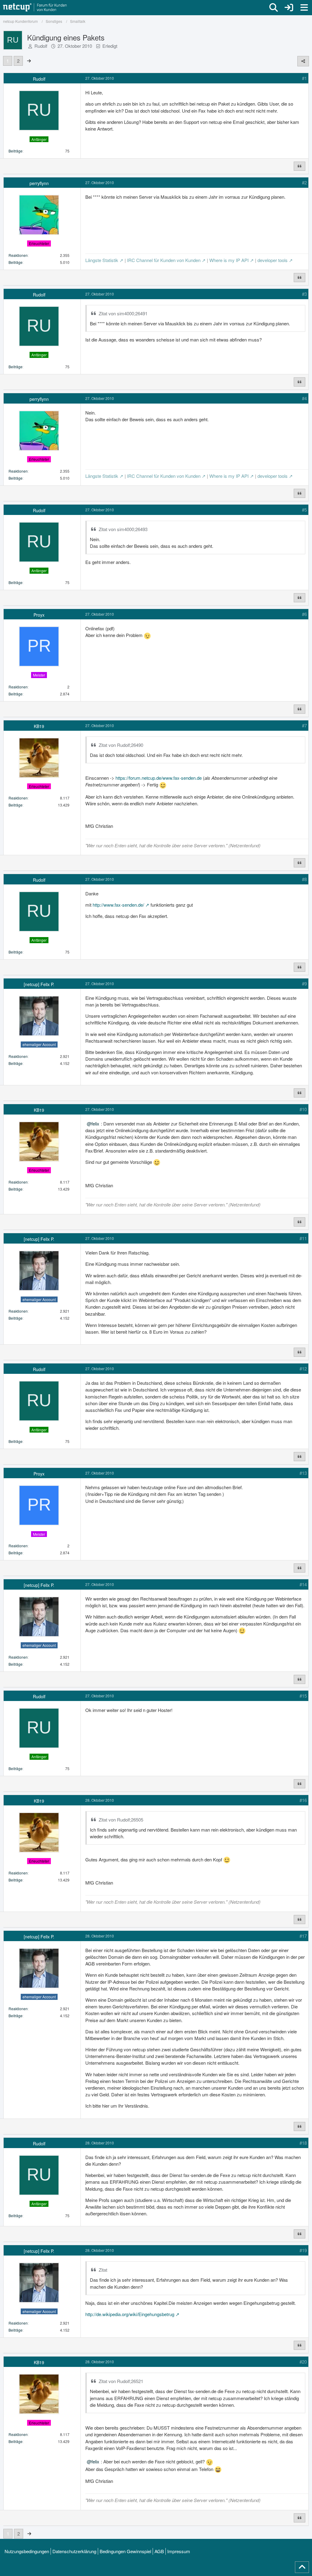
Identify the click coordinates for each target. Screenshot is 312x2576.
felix (95, 1123)
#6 (304, 614)
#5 (304, 510)
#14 (303, 1584)
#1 (304, 78)
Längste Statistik (102, 260)
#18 (303, 2143)
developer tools (273, 260)
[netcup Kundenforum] (35, 8)
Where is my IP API (229, 260)
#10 (303, 1109)
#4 (304, 398)
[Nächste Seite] (29, 61)
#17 (303, 1936)
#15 (303, 1696)
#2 (304, 182)
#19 (303, 2250)
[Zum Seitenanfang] (302, 2567)
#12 (303, 1368)
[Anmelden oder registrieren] (289, 8)
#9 (304, 984)
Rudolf (41, 46)
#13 (303, 1473)
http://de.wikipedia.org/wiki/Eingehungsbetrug (130, 2314)
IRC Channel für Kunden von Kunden (164, 260)
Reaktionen (18, 255)
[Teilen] (303, 61)
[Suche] (274, 8)
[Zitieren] (300, 166)
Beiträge (16, 151)
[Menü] (304, 8)
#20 (303, 2362)
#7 (304, 725)
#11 (303, 1238)
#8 (304, 879)
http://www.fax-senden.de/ (118, 905)
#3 (304, 294)
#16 (303, 1800)
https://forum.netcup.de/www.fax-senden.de (159, 778)
